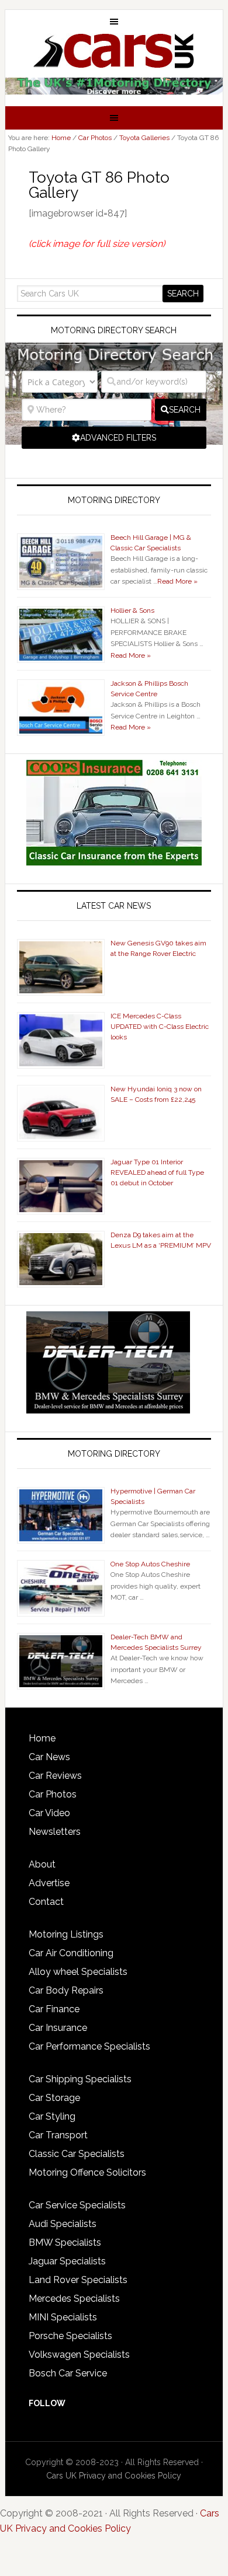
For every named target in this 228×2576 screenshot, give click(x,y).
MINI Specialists (63, 2317)
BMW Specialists (65, 2242)
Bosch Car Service (68, 2373)
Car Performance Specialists (89, 2046)
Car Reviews (55, 1776)
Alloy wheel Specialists (78, 1972)
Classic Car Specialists (77, 2154)
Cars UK (114, 51)
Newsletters (55, 1832)
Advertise (49, 1883)
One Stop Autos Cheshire (150, 1564)
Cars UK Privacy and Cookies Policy (114, 2476)
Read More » (177, 581)
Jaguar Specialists (67, 2261)
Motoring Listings (66, 1934)
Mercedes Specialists (74, 2298)
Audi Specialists (63, 2224)
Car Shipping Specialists (80, 2079)
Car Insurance (58, 2028)
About (42, 1864)
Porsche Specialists (70, 2336)
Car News (49, 1757)
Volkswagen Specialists (79, 2355)
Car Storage (54, 2098)
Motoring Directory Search (114, 330)
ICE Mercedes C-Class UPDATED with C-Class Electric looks (160, 1027)
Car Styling (52, 2116)
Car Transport (58, 2135)
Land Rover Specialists (78, 2280)
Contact (46, 1902)
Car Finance (54, 2009)
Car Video (49, 1813)
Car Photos (53, 1794)
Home (42, 1738)
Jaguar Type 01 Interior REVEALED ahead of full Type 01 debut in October (157, 1172)
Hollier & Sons (132, 610)
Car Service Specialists (77, 2205)
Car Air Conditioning (71, 1953)
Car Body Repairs (66, 1990)
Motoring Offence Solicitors (87, 2172)
